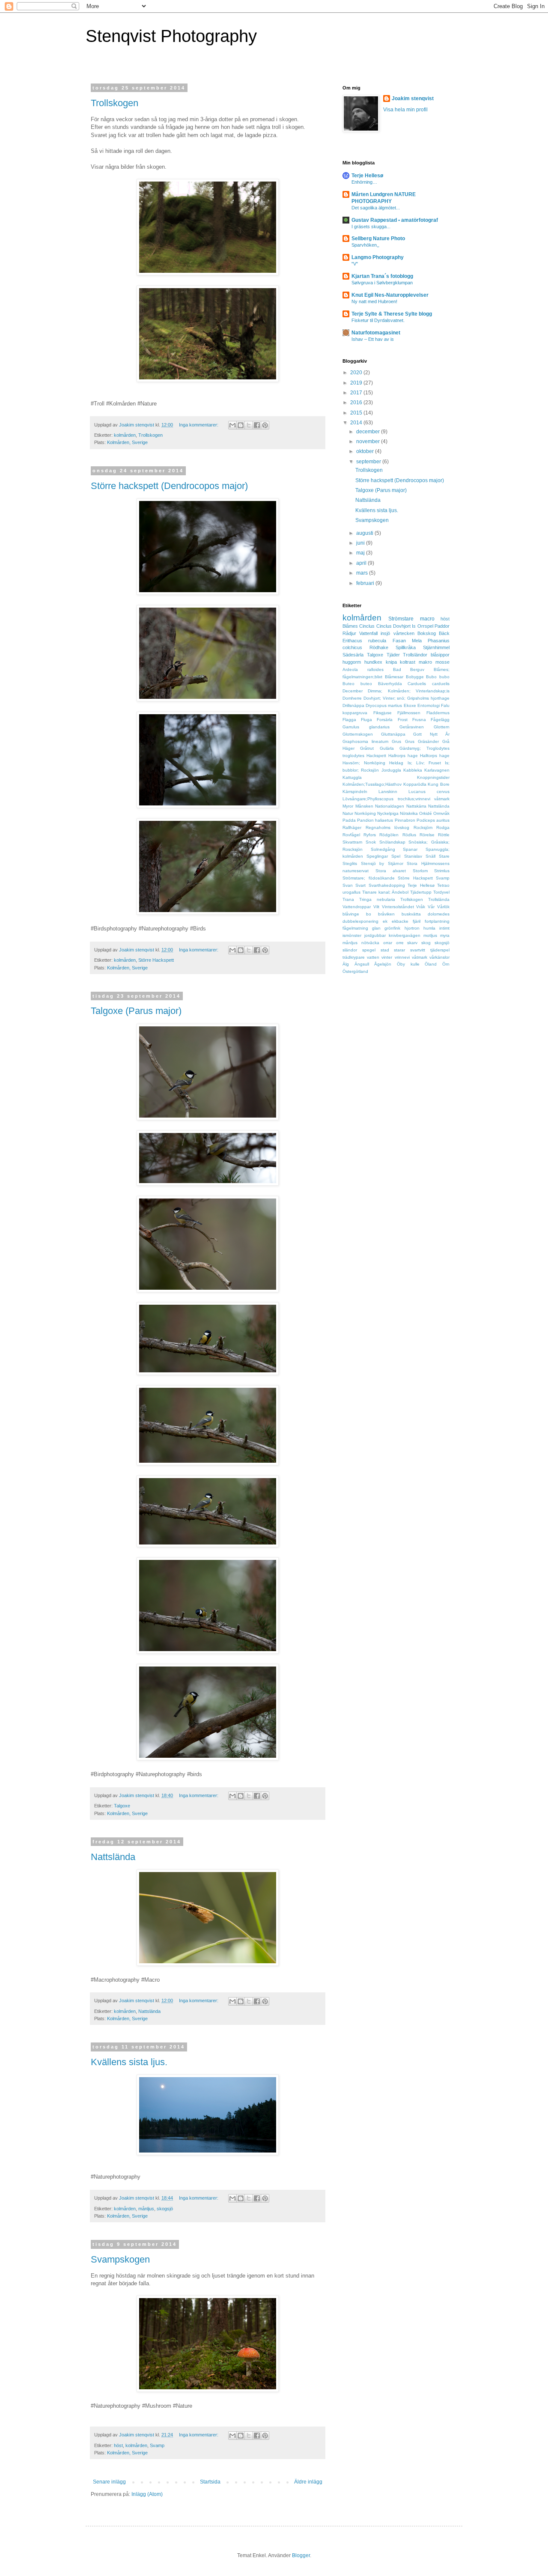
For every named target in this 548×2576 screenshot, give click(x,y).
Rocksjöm (423, 827)
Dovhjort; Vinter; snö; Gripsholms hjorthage (407, 698)
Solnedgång (383, 849)
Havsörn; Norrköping (364, 763)
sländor (350, 950)
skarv (412, 943)
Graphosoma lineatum (365, 741)
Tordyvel (441, 892)
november (369, 441)
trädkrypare (354, 957)
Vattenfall (368, 633)
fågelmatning (355, 928)
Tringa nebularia (377, 899)
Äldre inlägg (308, 2482)
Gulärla (387, 748)
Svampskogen (120, 2259)
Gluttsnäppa (393, 734)
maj (361, 553)
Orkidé (426, 813)
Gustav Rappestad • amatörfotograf (395, 220)
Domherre (352, 698)
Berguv (417, 669)
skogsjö (165, 2209)
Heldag (396, 763)
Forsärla (385, 720)
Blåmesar (394, 677)
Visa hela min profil (405, 110)
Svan (348, 885)
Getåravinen (412, 727)
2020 (357, 373)
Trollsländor (415, 655)
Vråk (421, 907)
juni (361, 543)
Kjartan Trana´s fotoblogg (382, 276)
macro (427, 619)
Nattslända (113, 1857)
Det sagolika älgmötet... (376, 208)
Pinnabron (405, 820)
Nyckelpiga (388, 813)
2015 (357, 413)
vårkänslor (439, 957)
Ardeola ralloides (363, 669)
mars (363, 573)
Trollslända (439, 899)
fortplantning (437, 921)
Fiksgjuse (383, 713)
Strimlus (442, 871)
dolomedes (439, 914)
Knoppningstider (433, 777)
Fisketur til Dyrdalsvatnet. (378, 320)
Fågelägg (440, 720)
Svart (360, 885)
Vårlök (443, 907)
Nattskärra (416, 806)
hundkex (373, 662)
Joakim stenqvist (413, 98)
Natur (348, 813)
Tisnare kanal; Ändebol (386, 892)
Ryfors (370, 835)
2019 (357, 383)
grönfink (392, 928)
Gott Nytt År (431, 734)
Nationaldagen (390, 806)
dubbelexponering (360, 921)
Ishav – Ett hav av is (373, 339)
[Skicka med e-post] (232, 425)
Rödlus (409, 835)
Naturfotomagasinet (376, 333)
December (353, 691)
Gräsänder (428, 741)
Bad (397, 669)
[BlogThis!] (241, 425)
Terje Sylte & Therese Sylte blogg (392, 314)
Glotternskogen (358, 734)
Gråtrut (367, 748)
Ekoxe (410, 705)
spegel (369, 950)
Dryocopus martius (384, 705)
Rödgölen (389, 835)
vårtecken (404, 633)
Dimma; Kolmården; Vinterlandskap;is (409, 691)
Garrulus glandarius (366, 727)
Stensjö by (373, 863)
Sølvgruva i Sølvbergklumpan (382, 283)
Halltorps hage (435, 756)
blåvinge (351, 914)
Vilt (376, 907)
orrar (388, 943)
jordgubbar (375, 935)
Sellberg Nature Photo (378, 239)
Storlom (420, 871)
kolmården (125, 435)
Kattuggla (352, 777)
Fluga (366, 720)
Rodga (443, 827)
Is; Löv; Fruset (424, 763)
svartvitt (418, 950)
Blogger (301, 2555)
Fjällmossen (409, 713)
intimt (444, 928)
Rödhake (379, 647)
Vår (431, 907)
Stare (444, 856)
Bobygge (415, 677)
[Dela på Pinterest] (265, 425)
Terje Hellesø (367, 176)
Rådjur (349, 633)
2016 (357, 402)
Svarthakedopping (387, 885)
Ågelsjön (383, 964)
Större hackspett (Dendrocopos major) (169, 486)
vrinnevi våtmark (411, 957)
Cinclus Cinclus (375, 626)
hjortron (412, 928)
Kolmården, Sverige (127, 442)
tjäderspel (440, 950)
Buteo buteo (357, 684)
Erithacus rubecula (364, 641)
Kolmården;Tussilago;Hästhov (372, 784)
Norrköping (365, 813)
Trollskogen (115, 103)
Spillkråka (406, 647)
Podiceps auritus (433, 820)
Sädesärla (353, 655)
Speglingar (377, 856)
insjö (385, 633)
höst (118, 2445)
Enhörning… (364, 182)
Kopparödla (415, 784)
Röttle (444, 835)
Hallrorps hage (403, 756)
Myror (348, 806)
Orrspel (425, 626)
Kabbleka (413, 770)
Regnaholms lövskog (388, 827)
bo (369, 914)
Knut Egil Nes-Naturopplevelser (390, 295)
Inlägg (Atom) (147, 2494)
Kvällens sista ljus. (129, 2062)
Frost (403, 720)
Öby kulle (408, 964)
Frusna (419, 720)
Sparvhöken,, (365, 245)
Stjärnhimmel (436, 647)
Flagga (349, 720)
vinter (387, 957)
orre (400, 943)
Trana (348, 899)
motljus (430, 935)
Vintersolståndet (398, 907)
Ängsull (362, 964)
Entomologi (429, 705)
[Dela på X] (249, 425)
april (362, 563)
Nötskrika (409, 813)
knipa (391, 662)
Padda (349, 820)
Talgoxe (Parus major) (136, 1011)
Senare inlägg (109, 2482)
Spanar (410, 849)
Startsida (210, 2482)
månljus (146, 2209)
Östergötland (355, 971)
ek (385, 921)
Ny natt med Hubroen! (374, 301)
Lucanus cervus (429, 792)
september (369, 462)
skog (426, 943)
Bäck (444, 633)
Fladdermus (438, 713)
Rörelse (427, 835)
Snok (371, 842)
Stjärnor (396, 863)
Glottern (442, 727)
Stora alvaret (391, 871)
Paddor (442, 626)
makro (425, 662)
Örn (446, 964)
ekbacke (400, 921)
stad (385, 950)
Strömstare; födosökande (369, 878)
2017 (357, 393)
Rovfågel (351, 835)
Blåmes (350, 626)
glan (376, 928)
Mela (417, 641)
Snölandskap (392, 842)
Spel (396, 856)
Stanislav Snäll (420, 856)
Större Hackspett (156, 960)
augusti (365, 533)
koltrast (408, 662)
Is (414, 626)
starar (399, 950)
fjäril (417, 921)
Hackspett (376, 756)
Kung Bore (439, 784)
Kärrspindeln (355, 792)
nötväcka (370, 943)
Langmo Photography (378, 257)
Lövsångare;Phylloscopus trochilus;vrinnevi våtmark (396, 799)
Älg (346, 964)
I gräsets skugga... (371, 227)
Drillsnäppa (353, 705)
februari (366, 583)
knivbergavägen (405, 935)
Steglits (350, 863)
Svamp (157, 2445)
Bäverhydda (390, 684)
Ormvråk (441, 813)
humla (429, 928)
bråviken (386, 914)
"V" (355, 264)
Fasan (399, 641)
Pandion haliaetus (375, 820)
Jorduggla (391, 770)
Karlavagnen (437, 770)
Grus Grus (403, 741)
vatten (373, 957)
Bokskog (427, 633)
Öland (431, 964)
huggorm (352, 662)
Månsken (364, 806)
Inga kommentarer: (199, 425)
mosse (442, 662)
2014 (357, 423)
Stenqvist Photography (171, 36)
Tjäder (393, 655)
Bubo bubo (438, 677)
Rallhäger (352, 827)
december (369, 432)
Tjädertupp (421, 892)
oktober (366, 451)
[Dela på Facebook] (257, 425)
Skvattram (352, 842)
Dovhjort (402, 626)
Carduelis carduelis (429, 684)
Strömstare (401, 619)
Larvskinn (388, 792)
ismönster (352, 935)
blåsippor (440, 655)
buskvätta (411, 914)
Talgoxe (122, 1806)
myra (445, 935)
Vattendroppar (357, 907)
